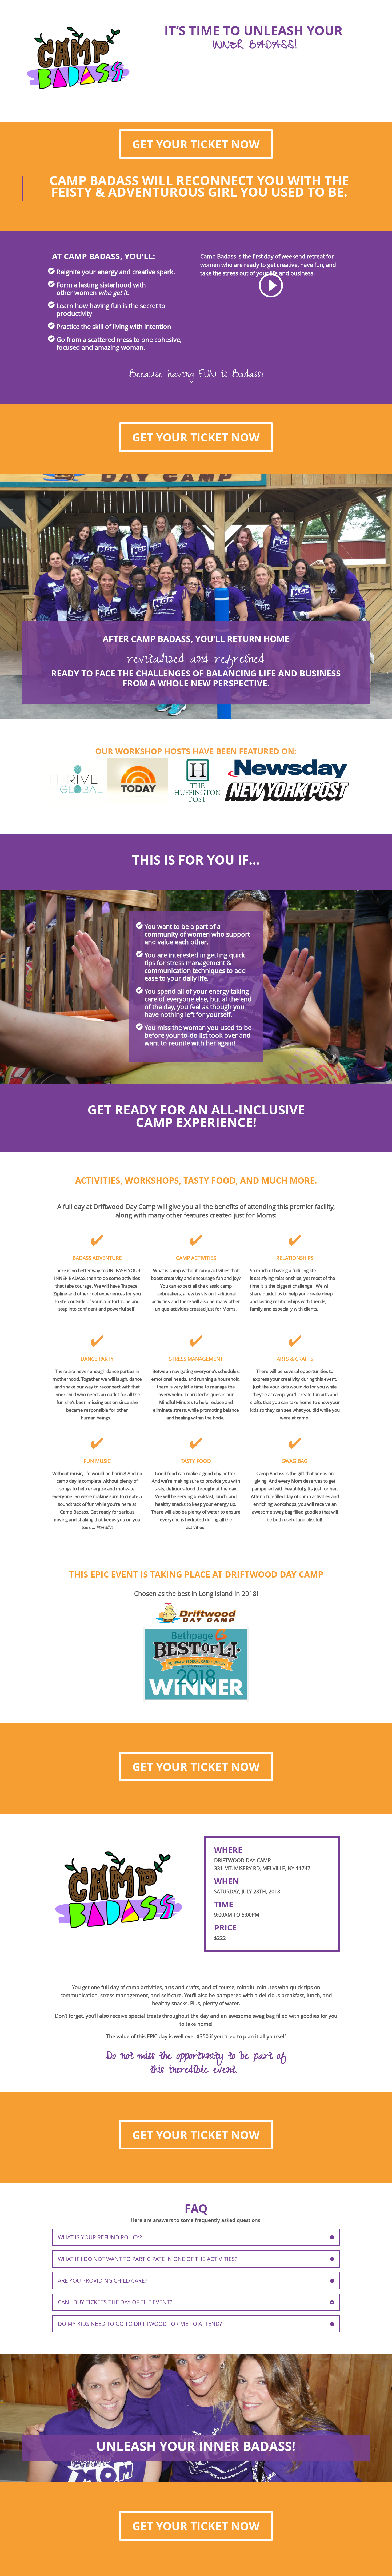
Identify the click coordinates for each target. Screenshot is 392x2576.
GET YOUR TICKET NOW (196, 144)
